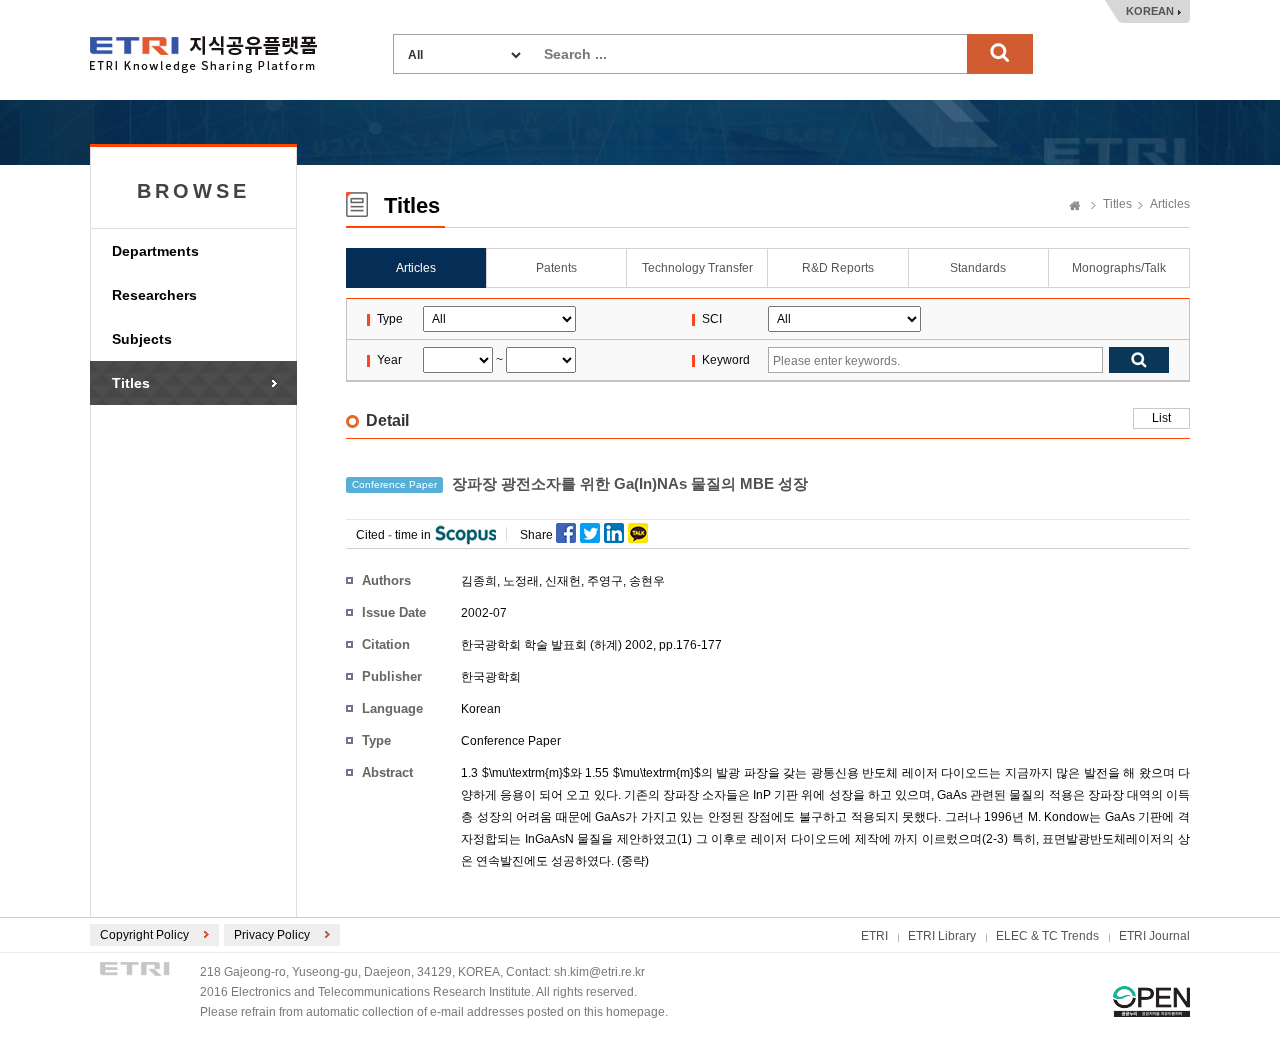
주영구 (605, 581)
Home (1075, 207)
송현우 (647, 581)
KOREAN (1150, 11)
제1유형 (1151, 1001)
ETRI (874, 936)
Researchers (154, 295)
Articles (1170, 204)
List (1161, 418)
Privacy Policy (272, 935)
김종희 (479, 581)
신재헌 (563, 581)
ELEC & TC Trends (1047, 936)
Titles (131, 383)
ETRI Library (942, 936)
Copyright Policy (144, 935)
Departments (155, 251)
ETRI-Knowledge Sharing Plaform (203, 54)
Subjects (142, 339)
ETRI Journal (1154, 936)
